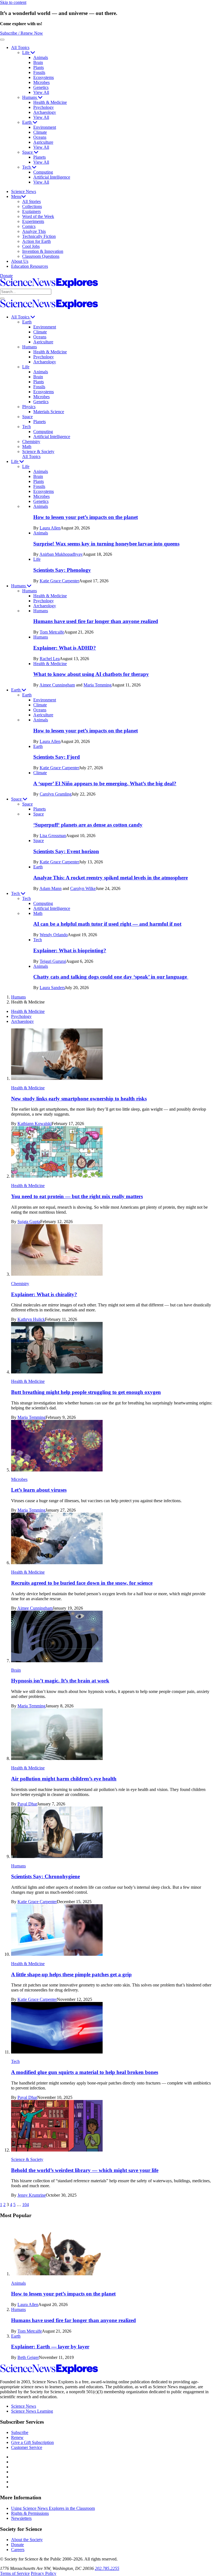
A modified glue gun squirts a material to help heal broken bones (85, 2072)
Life (26, 52)
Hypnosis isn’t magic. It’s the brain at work (60, 1681)
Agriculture (43, 142)
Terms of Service (15, 2573)
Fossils (39, 72)
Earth (27, 122)
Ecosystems (44, 77)
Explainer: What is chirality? (44, 1294)
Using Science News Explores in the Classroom (53, 2508)
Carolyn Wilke (83, 888)
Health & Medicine (50, 102)
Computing (43, 172)
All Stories (31, 201)
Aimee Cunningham (57, 685)
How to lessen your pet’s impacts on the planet (86, 517)
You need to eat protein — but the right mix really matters (77, 1196)
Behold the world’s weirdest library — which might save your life (85, 2170)
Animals (41, 57)
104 (26, 2205)
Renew (17, 2437)
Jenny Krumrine (32, 2195)
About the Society (27, 2540)
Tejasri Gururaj (53, 961)
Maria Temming (97, 685)
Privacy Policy (44, 2573)
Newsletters (21, 2518)
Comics (29, 226)
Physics (29, 407)
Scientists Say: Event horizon (66, 851)
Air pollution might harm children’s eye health (64, 1779)
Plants (39, 67)
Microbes (41, 82)
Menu (16, 196)
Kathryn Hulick (31, 1319)
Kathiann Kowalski (35, 1124)
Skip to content (13, 2)
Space (28, 152)
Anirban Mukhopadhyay (61, 554)
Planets (40, 157)
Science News (24, 191)
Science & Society (38, 451)
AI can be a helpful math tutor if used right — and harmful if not (107, 924)
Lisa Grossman (53, 836)
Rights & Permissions (30, 2513)
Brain (38, 62)
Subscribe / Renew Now (21, 33)
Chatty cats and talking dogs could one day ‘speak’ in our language (111, 977)
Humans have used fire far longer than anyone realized (96, 621)
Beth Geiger (28, 2357)
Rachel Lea (50, 659)
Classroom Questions (41, 256)
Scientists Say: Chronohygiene (45, 1876)
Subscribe (20, 2432)
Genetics (41, 87)
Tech (27, 167)
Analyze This (34, 231)
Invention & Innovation (43, 251)
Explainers (31, 211)
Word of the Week (38, 216)
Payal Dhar (27, 1804)
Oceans (40, 137)
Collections (32, 206)
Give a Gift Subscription (32, 2442)
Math (27, 447)
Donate (6, 276)
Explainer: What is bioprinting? (70, 950)
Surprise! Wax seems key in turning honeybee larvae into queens (106, 544)
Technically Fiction (39, 236)
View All (41, 92)
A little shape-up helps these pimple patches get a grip (71, 1974)
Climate (40, 132)
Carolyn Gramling (56, 794)
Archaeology (45, 112)
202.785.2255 (107, 2568)
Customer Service (27, 2447)
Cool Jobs (31, 246)
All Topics (20, 47)
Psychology (44, 107)
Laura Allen (50, 528)
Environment (45, 127)
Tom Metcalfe (52, 632)
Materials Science (49, 412)
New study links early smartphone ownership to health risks (79, 1099)
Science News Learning (32, 2411)
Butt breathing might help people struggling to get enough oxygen (86, 1392)
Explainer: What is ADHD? (65, 648)
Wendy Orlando (54, 935)
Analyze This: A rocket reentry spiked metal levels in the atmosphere (111, 878)
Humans (30, 97)
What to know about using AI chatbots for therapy (91, 674)
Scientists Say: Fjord (57, 757)
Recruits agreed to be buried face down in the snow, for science (82, 1583)
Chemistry (31, 442)
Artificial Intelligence (52, 177)
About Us (20, 261)
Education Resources (30, 266)
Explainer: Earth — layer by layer (50, 2347)
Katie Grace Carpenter (59, 581)
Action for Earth (36, 241)
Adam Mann (50, 888)
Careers (18, 2550)
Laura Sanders (52, 988)
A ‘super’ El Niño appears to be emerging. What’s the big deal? (105, 783)
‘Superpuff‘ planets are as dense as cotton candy (88, 825)
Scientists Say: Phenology (62, 570)
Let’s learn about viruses (39, 1490)
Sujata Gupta (29, 1222)
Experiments (33, 221)
